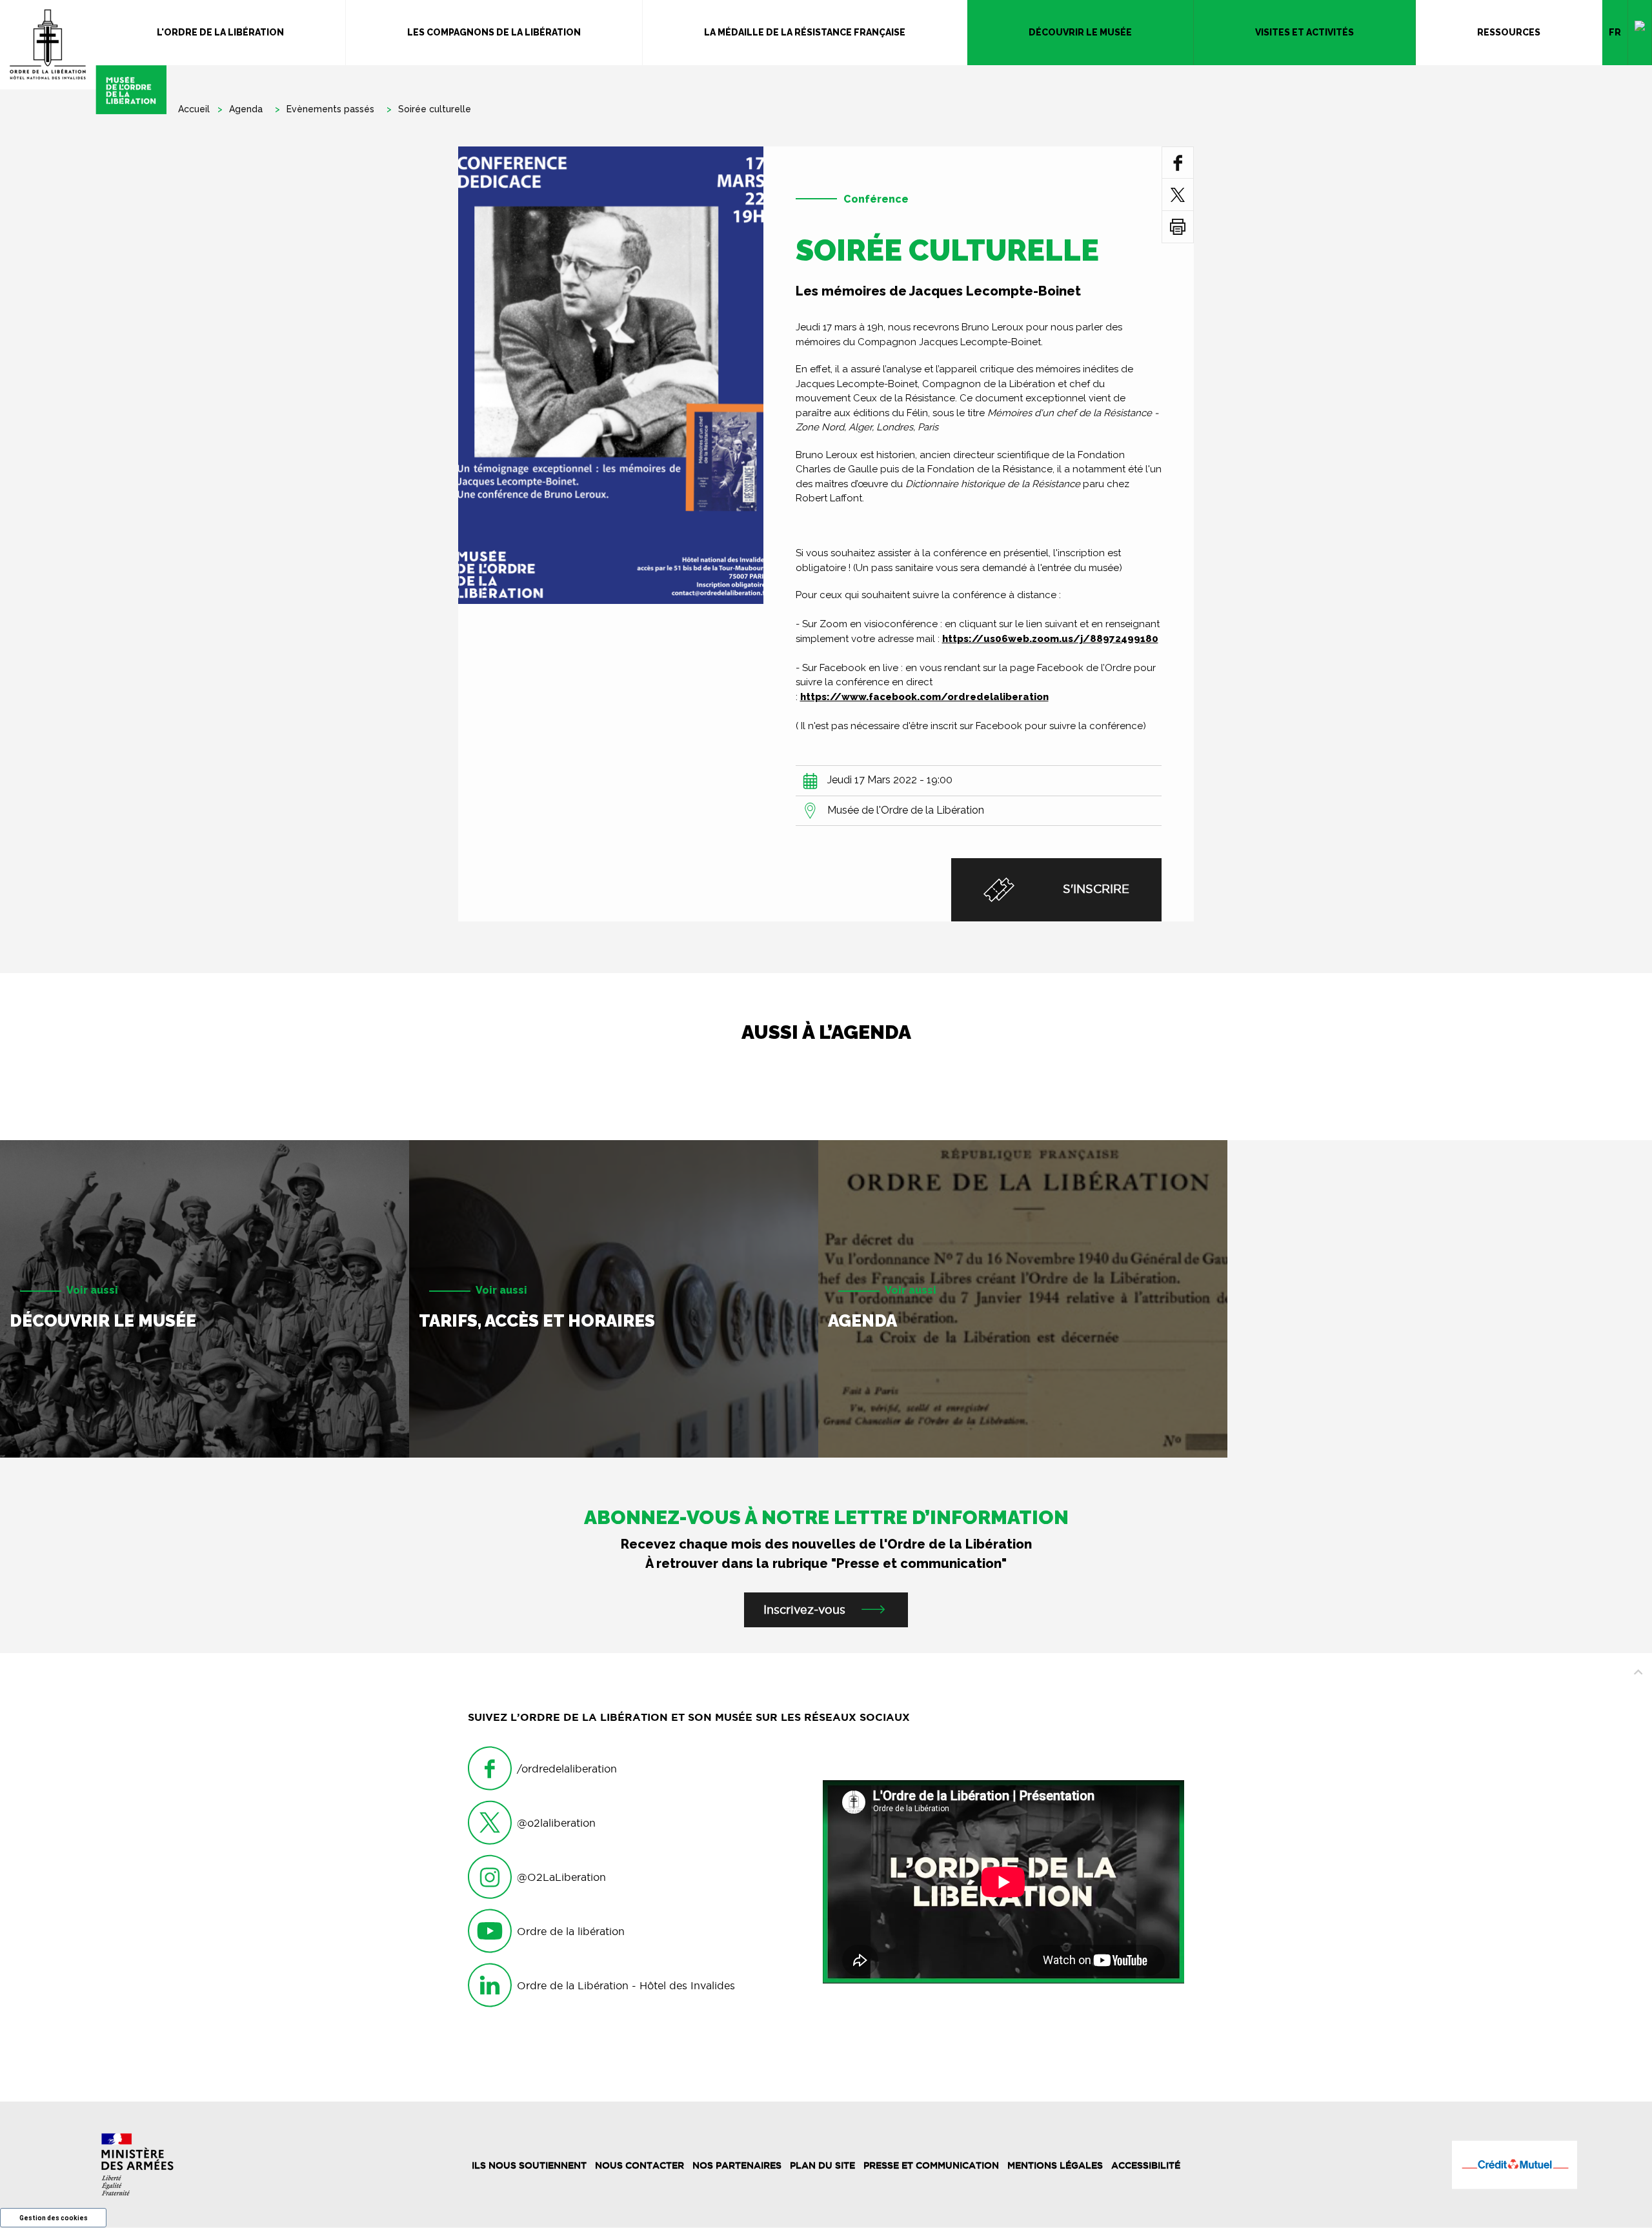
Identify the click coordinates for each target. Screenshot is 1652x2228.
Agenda (246, 109)
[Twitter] (1178, 195)
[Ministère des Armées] (138, 2164)
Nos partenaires (737, 2165)
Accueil (194, 109)
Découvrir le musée (1080, 32)
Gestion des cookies (54, 2218)
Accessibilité (1146, 2165)
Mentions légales (1055, 2165)
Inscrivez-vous (804, 1610)
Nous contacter (640, 2165)
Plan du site (822, 2165)
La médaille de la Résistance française (805, 32)
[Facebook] (1178, 162)
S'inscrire (1094, 889)
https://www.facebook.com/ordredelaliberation (924, 697)
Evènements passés (330, 109)
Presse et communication (931, 2165)
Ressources (1509, 32)
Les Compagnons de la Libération (494, 32)
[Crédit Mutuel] (1514, 2165)
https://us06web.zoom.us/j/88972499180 (1050, 639)
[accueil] (83, 57)
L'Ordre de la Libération (220, 32)
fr (1615, 32)
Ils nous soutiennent (529, 2165)
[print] (1178, 227)
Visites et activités (1304, 32)
